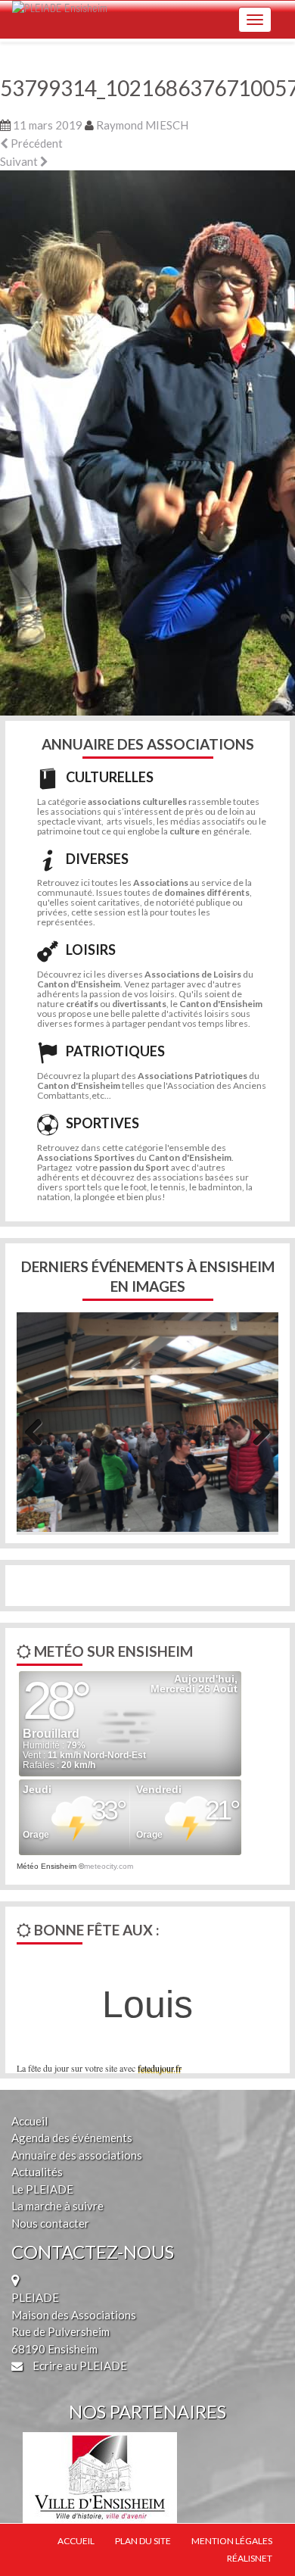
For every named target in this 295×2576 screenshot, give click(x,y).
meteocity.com (109, 1866)
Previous (39, 1430)
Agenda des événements (72, 2138)
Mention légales (232, 2541)
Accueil (29, 2121)
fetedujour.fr (160, 2068)
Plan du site (143, 2541)
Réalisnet (250, 2558)
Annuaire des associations (77, 2155)
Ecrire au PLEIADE (79, 2365)
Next (256, 1430)
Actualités (37, 2172)
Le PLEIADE (42, 2189)
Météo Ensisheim (47, 1866)
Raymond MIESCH (142, 125)
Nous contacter (50, 2223)
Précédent (36, 143)
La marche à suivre (57, 2206)
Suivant (20, 161)
